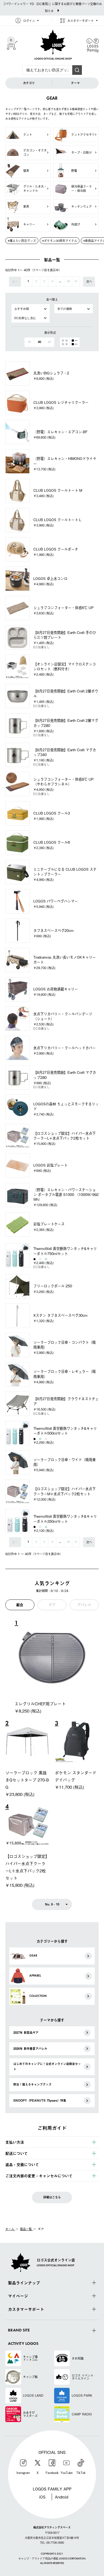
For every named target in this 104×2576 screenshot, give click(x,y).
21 (76, 282)
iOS (42, 2497)
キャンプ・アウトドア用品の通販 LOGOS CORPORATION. (52, 2559)
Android (62, 2497)
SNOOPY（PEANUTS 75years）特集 (40, 2100)
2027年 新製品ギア (26, 2033)
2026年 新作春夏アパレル (30, 2049)
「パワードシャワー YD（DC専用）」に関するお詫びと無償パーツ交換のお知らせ (52, 7)
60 (49, 342)
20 (68, 282)
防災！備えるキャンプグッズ (32, 2084)
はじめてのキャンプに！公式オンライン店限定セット (47, 2066)
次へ (89, 281)
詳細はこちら (52, 2197)
